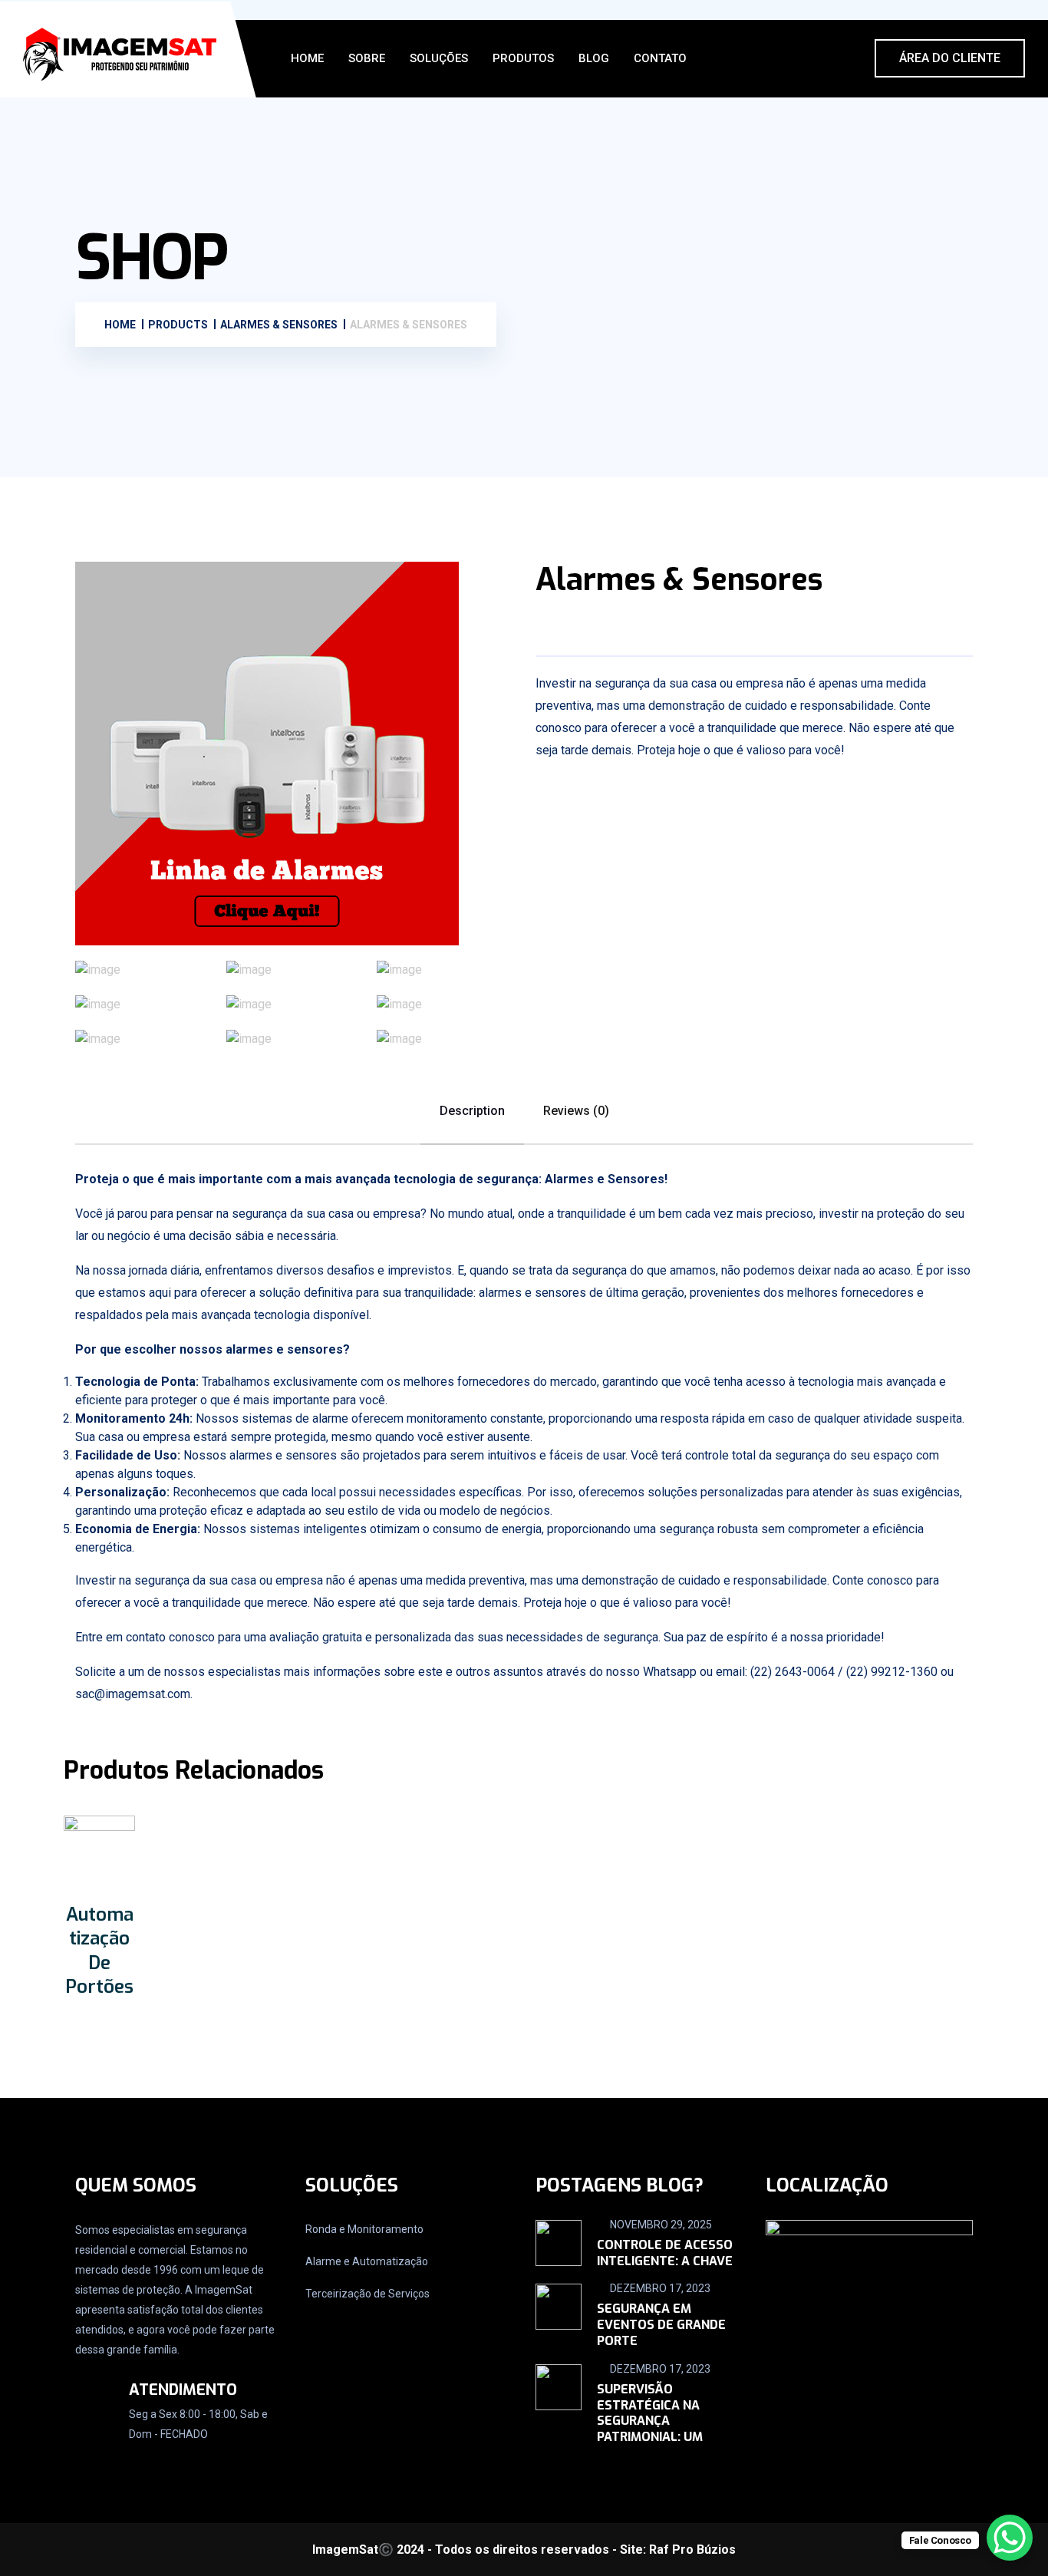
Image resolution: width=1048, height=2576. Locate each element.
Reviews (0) (576, 1111)
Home (307, 58)
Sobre (367, 58)
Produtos (523, 58)
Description (472, 1111)
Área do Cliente (950, 58)
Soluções (439, 58)
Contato (660, 58)
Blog (594, 58)
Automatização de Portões (99, 1951)
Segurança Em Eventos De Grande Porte (661, 2325)
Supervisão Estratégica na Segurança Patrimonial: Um (650, 2413)
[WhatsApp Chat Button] (1010, 2538)
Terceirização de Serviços (367, 2294)
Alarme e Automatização (367, 2261)
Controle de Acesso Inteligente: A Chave (665, 2253)
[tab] (143, 970)
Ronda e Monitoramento (364, 2229)
